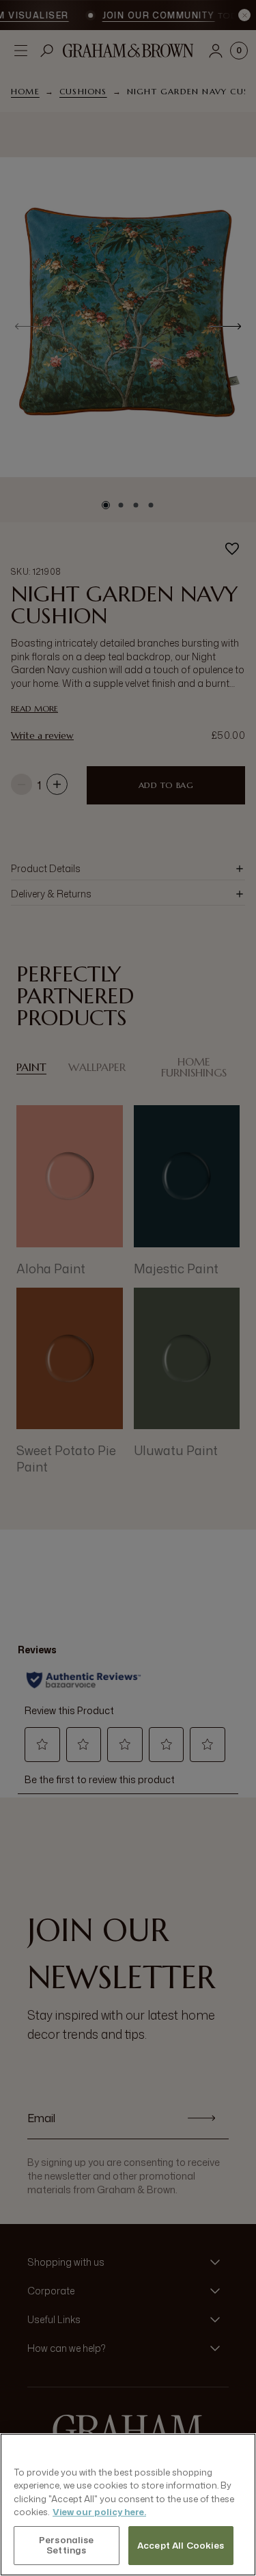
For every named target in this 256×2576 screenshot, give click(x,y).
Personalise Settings (66, 2545)
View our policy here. (99, 2512)
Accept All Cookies (181, 2545)
